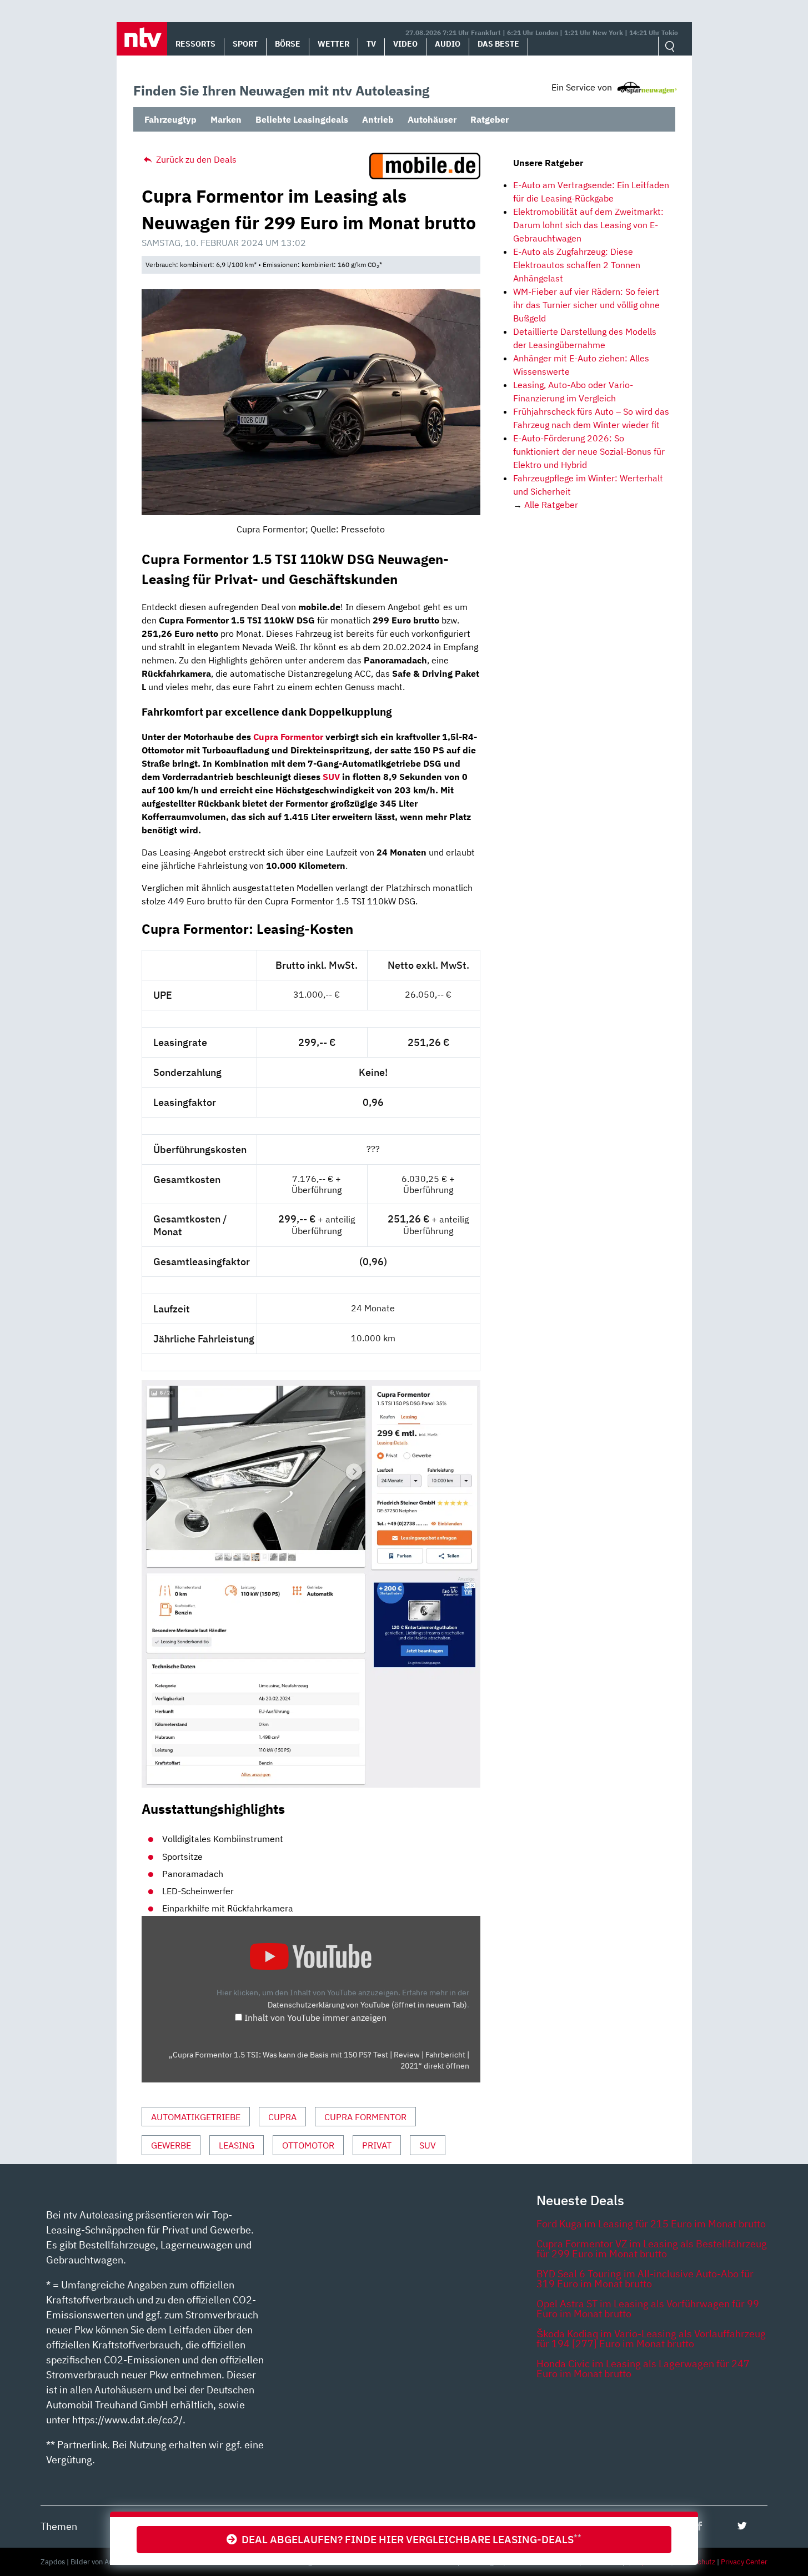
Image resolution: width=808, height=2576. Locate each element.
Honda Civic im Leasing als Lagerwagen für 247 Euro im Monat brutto (643, 2369)
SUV (331, 777)
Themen (59, 2526)
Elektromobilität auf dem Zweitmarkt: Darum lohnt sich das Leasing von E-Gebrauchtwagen (588, 225)
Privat (377, 2145)
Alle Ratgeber (551, 505)
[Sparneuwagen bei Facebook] (699, 2526)
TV (371, 44)
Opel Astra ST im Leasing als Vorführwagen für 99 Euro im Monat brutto (648, 2309)
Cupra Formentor (288, 737)
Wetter (333, 44)
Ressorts (195, 44)
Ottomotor (308, 2145)
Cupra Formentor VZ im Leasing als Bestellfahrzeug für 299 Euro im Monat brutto (652, 2249)
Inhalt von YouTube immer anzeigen (315, 2017)
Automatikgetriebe (196, 2117)
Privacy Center (744, 2562)
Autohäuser (432, 119)
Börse (288, 44)
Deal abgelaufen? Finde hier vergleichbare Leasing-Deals (409, 2539)
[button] (142, 39)
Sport (245, 44)
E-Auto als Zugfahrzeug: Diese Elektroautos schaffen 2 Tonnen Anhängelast (577, 265)
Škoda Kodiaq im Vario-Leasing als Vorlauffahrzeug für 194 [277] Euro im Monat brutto (651, 2339)
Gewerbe (171, 2145)
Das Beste (498, 44)
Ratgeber (490, 119)
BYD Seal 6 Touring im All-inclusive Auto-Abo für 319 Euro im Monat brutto (645, 2279)
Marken (226, 119)
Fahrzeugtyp (170, 119)
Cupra (282, 2117)
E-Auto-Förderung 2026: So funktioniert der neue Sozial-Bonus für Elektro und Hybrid (589, 451)
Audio (448, 44)
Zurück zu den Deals (195, 159)
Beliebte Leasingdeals (302, 119)
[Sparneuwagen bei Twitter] (742, 2526)
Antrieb (378, 119)
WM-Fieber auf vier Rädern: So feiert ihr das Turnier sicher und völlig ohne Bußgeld (586, 305)
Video (405, 44)
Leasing (237, 2145)
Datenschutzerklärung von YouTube (367, 2004)
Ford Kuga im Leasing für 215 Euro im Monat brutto (651, 2224)
